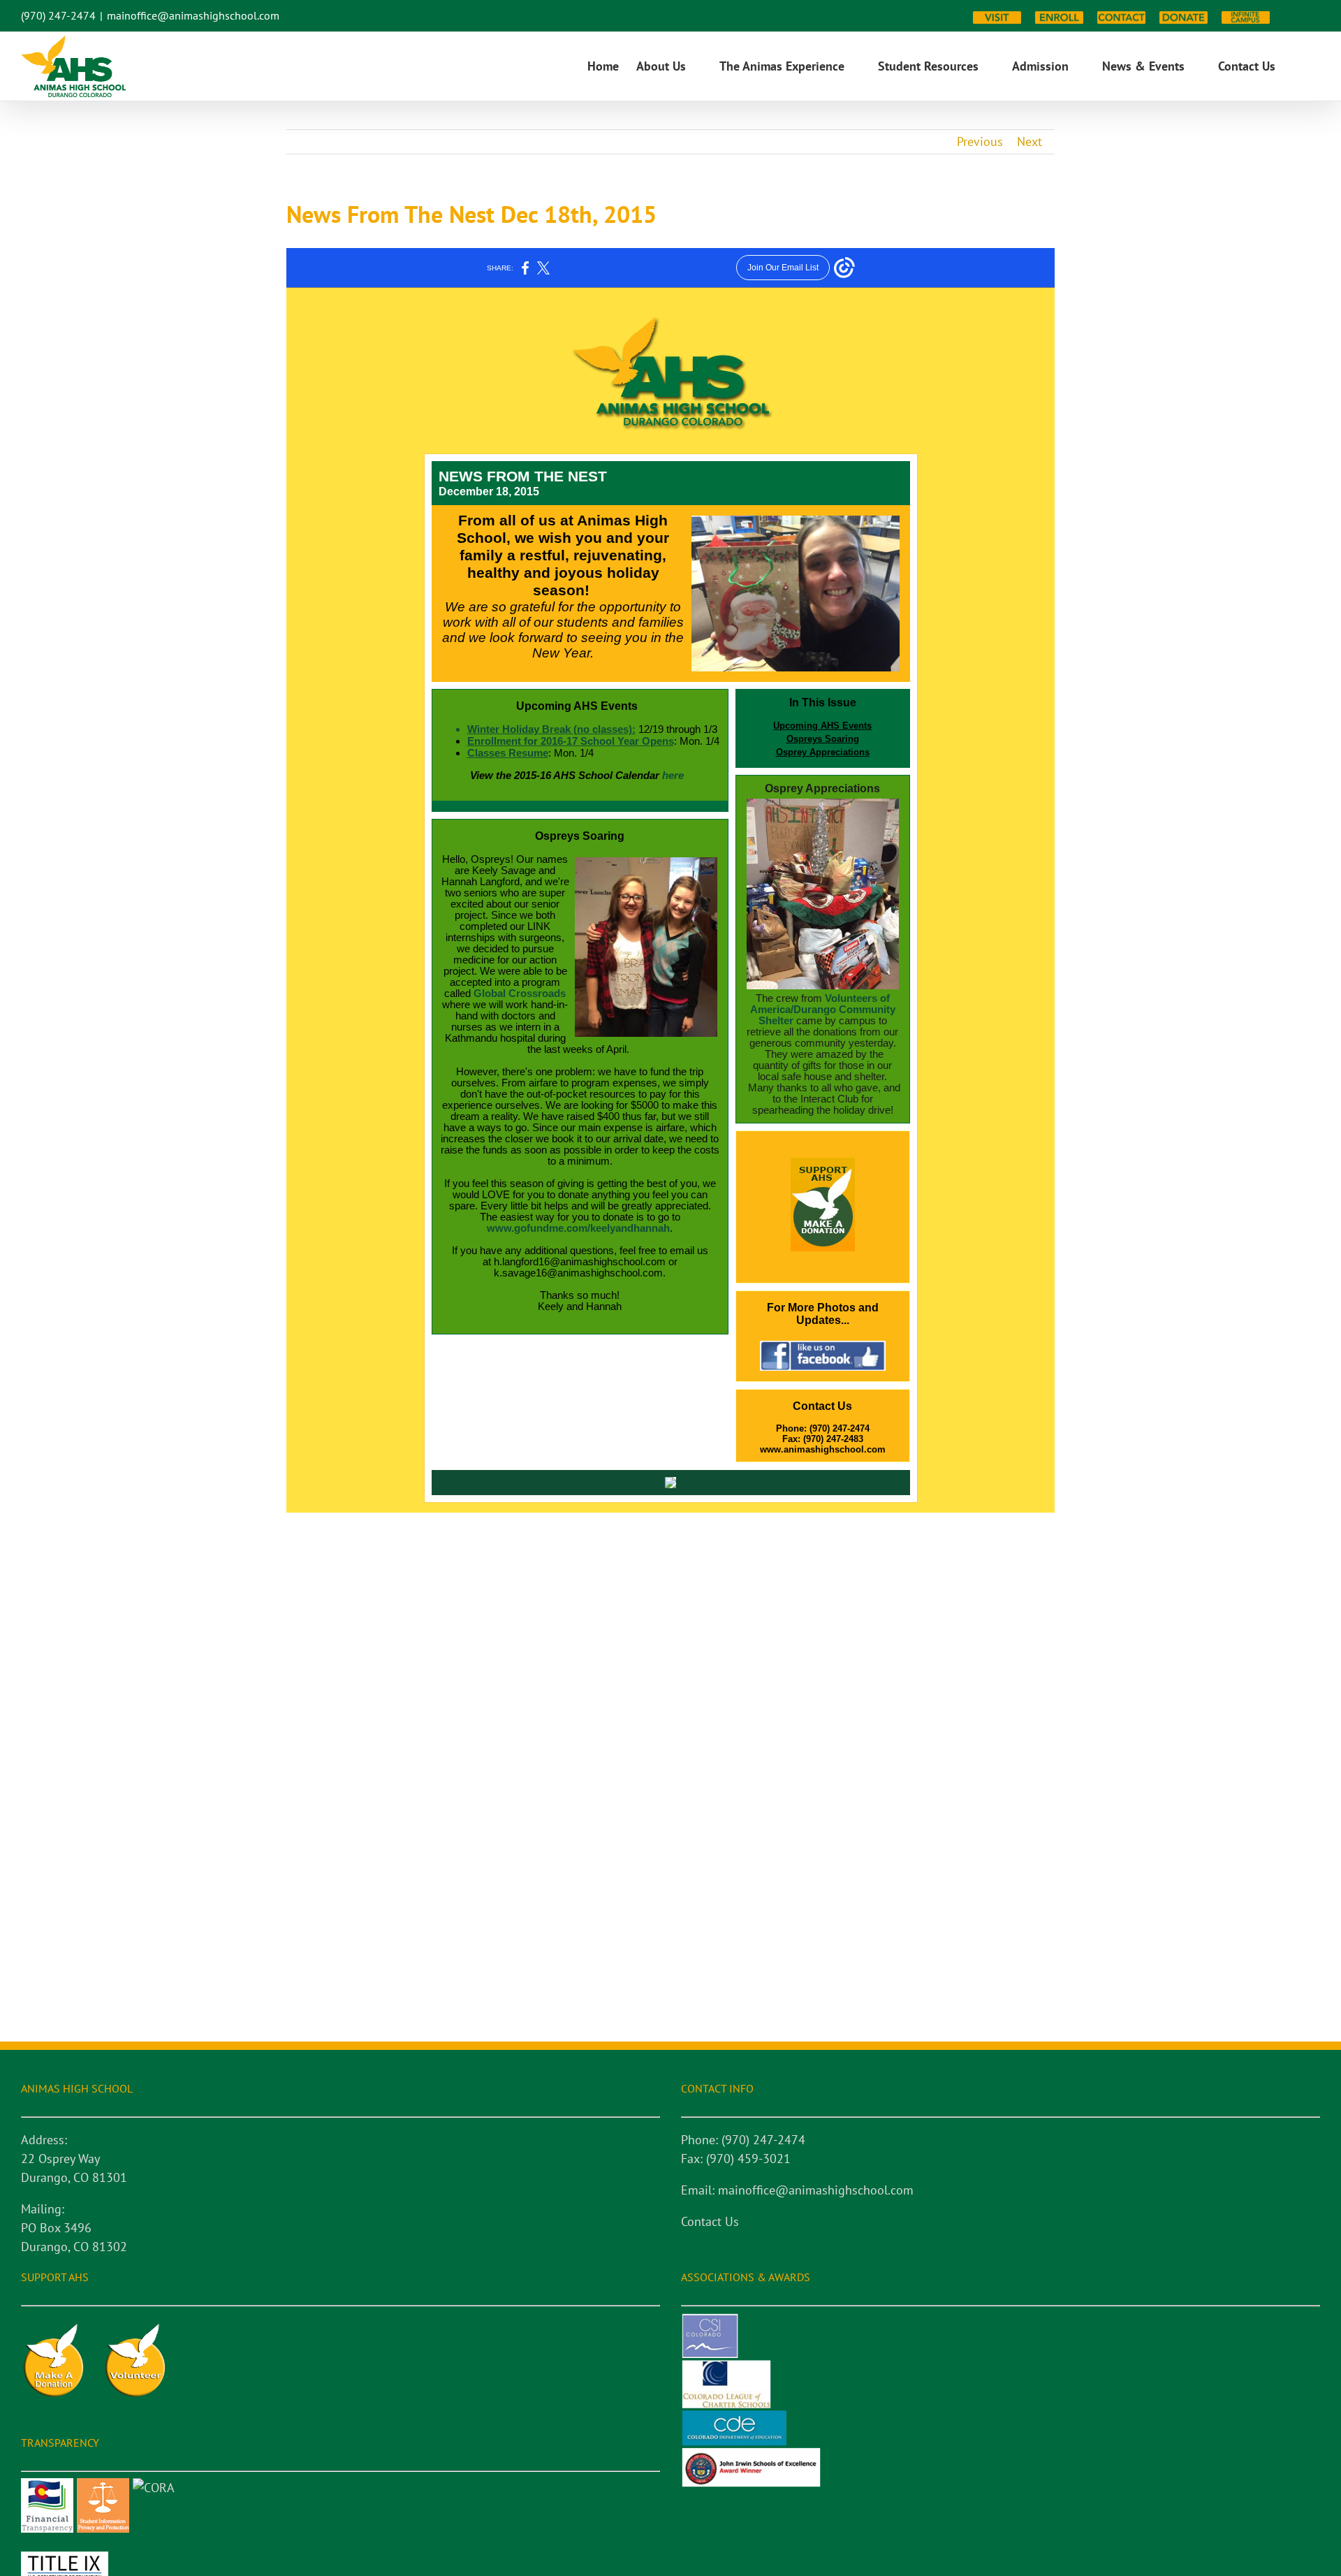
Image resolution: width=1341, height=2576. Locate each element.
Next (1029, 141)
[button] (1298, 66)
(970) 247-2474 (58, 15)
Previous (980, 141)
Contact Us (710, 2221)
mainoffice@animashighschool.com (193, 15)
